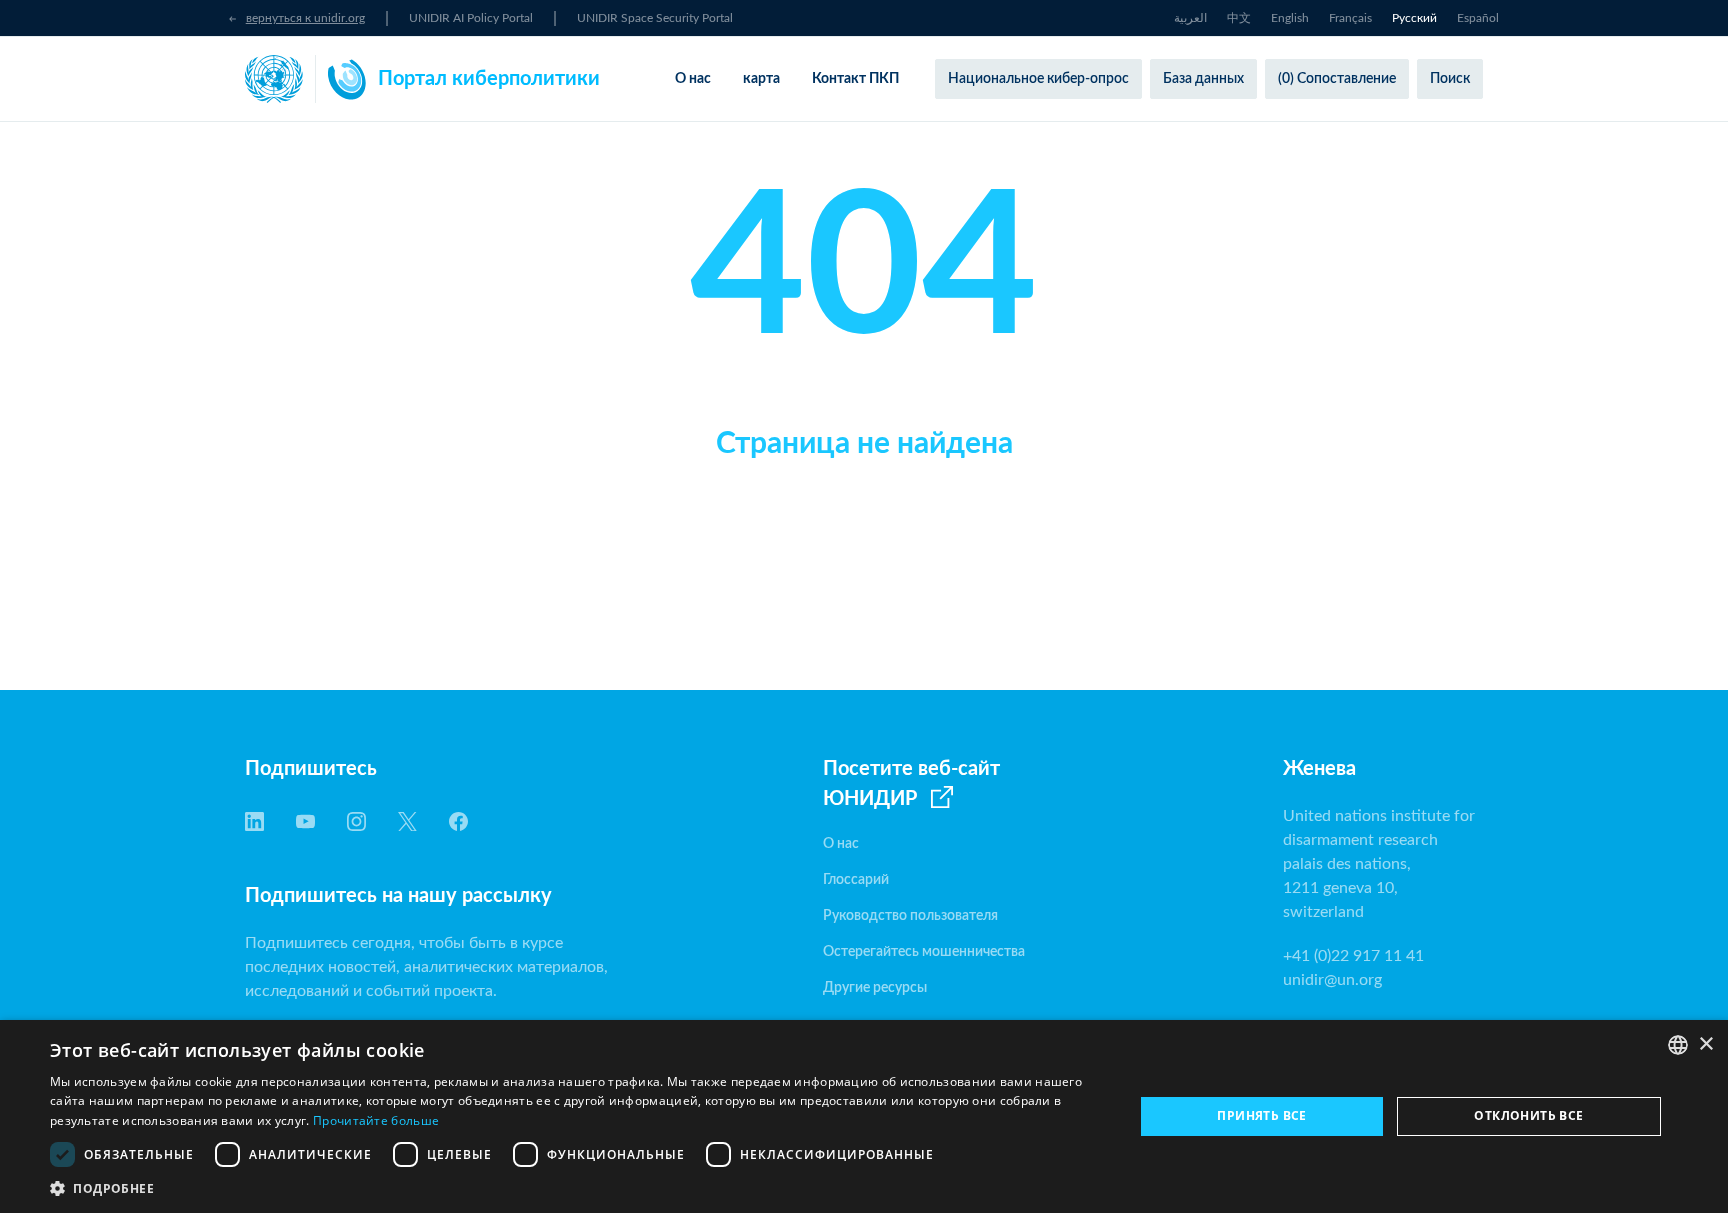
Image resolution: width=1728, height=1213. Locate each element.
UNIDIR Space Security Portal (655, 18)
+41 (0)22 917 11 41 (1353, 956)
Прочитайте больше (376, 1120)
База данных (1203, 79)
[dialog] (864, 1116)
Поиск (1450, 79)
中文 (1239, 18)
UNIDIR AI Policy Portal (471, 18)
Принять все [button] (1261, 1115)
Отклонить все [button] (1528, 1115)
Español (1478, 18)
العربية (1190, 18)
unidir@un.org (1332, 980)
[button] (576, 1188)
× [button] (1705, 1044)
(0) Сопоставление (1337, 79)
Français (1350, 18)
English (1290, 18)
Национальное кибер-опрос (1038, 79)
